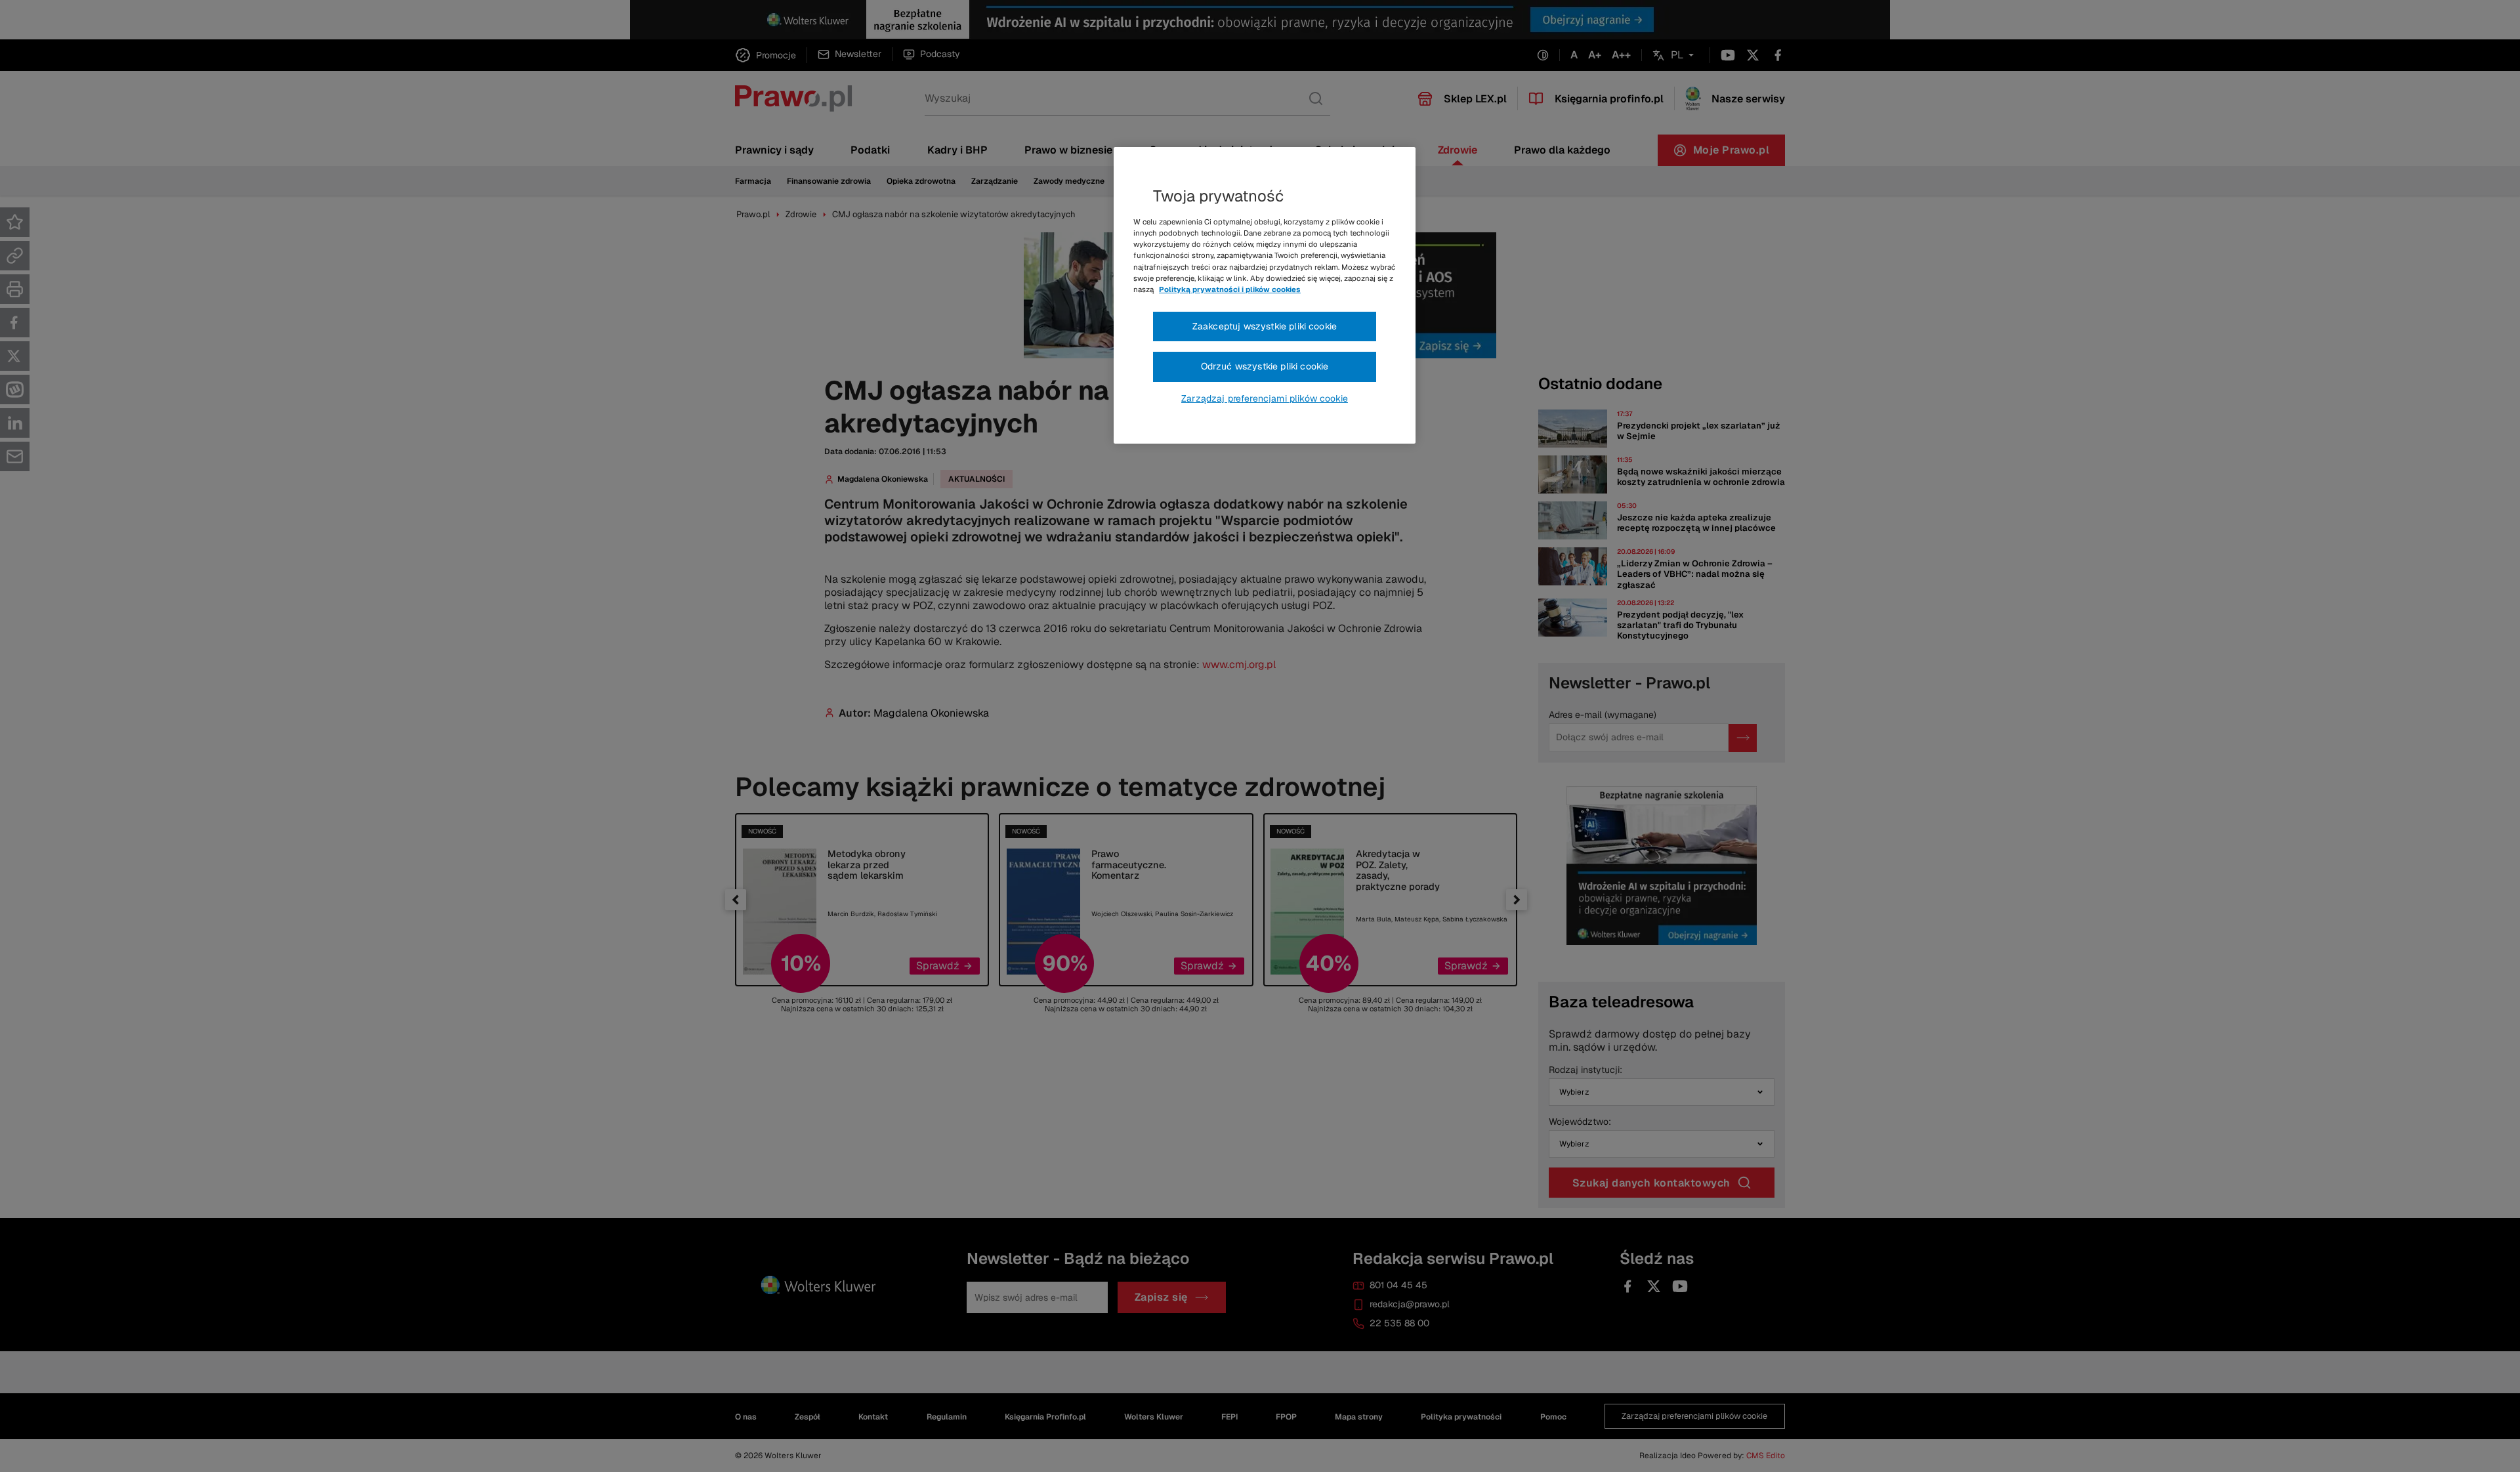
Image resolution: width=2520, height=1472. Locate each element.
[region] (1265, 295)
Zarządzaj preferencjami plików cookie (1265, 398)
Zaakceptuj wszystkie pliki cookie (1265, 326)
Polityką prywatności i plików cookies (1230, 289)
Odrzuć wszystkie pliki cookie (1265, 366)
